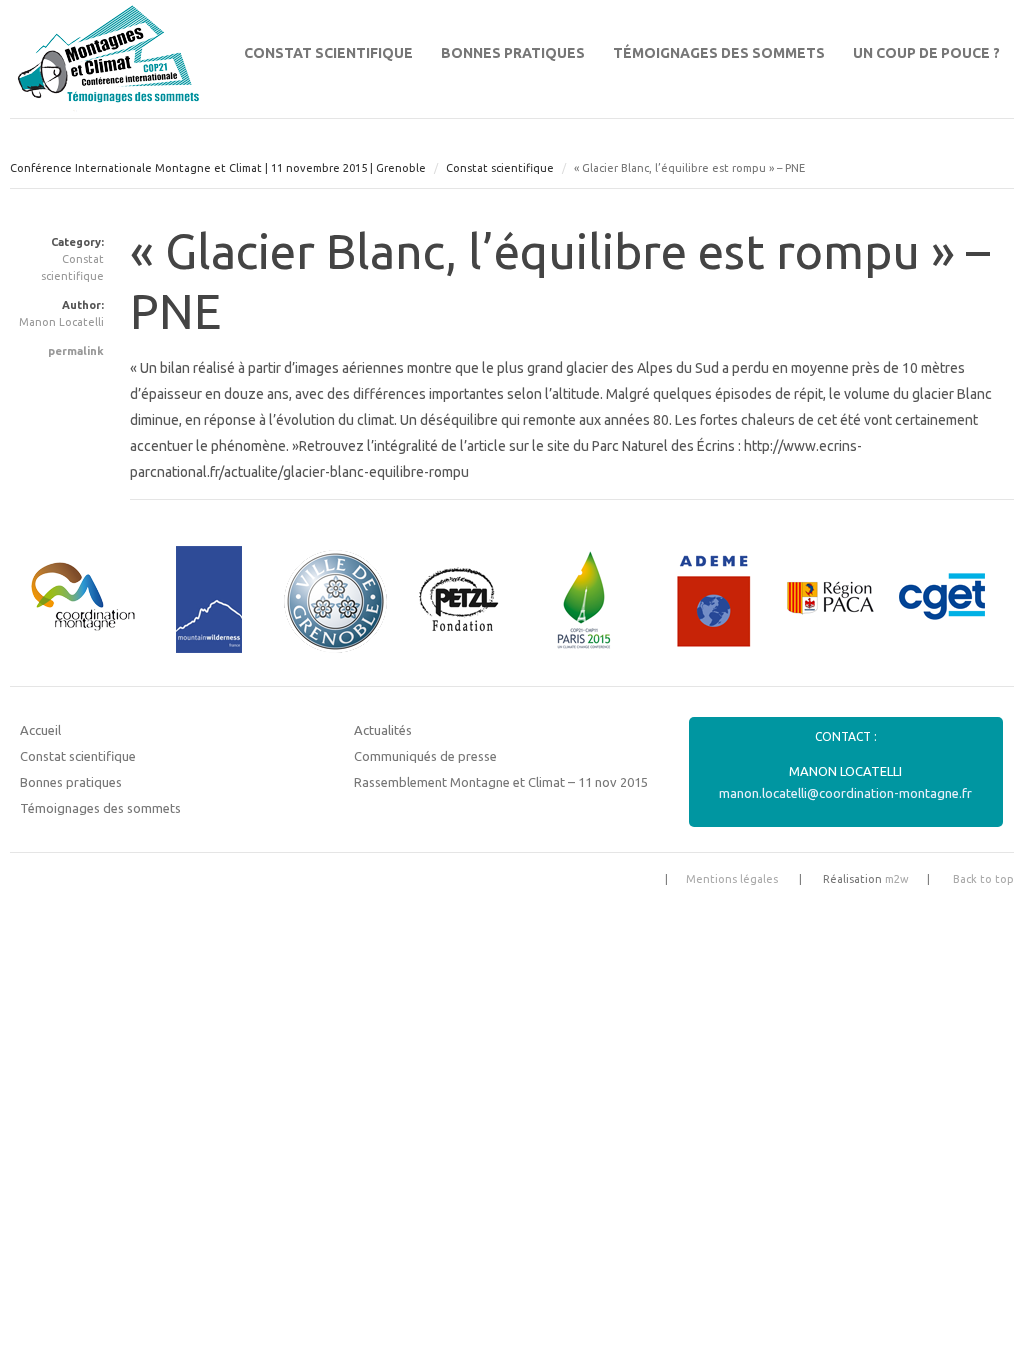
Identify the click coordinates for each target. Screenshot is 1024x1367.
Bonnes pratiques (513, 53)
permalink (76, 351)
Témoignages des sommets (719, 53)
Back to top (983, 879)
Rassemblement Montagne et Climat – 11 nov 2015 (501, 782)
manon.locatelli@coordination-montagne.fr (845, 793)
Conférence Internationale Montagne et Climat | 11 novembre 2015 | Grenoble (218, 168)
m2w (897, 879)
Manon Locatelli (61, 322)
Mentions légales (732, 879)
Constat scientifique (328, 53)
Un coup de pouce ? (926, 53)
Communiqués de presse (425, 756)
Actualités (383, 730)
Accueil (40, 730)
